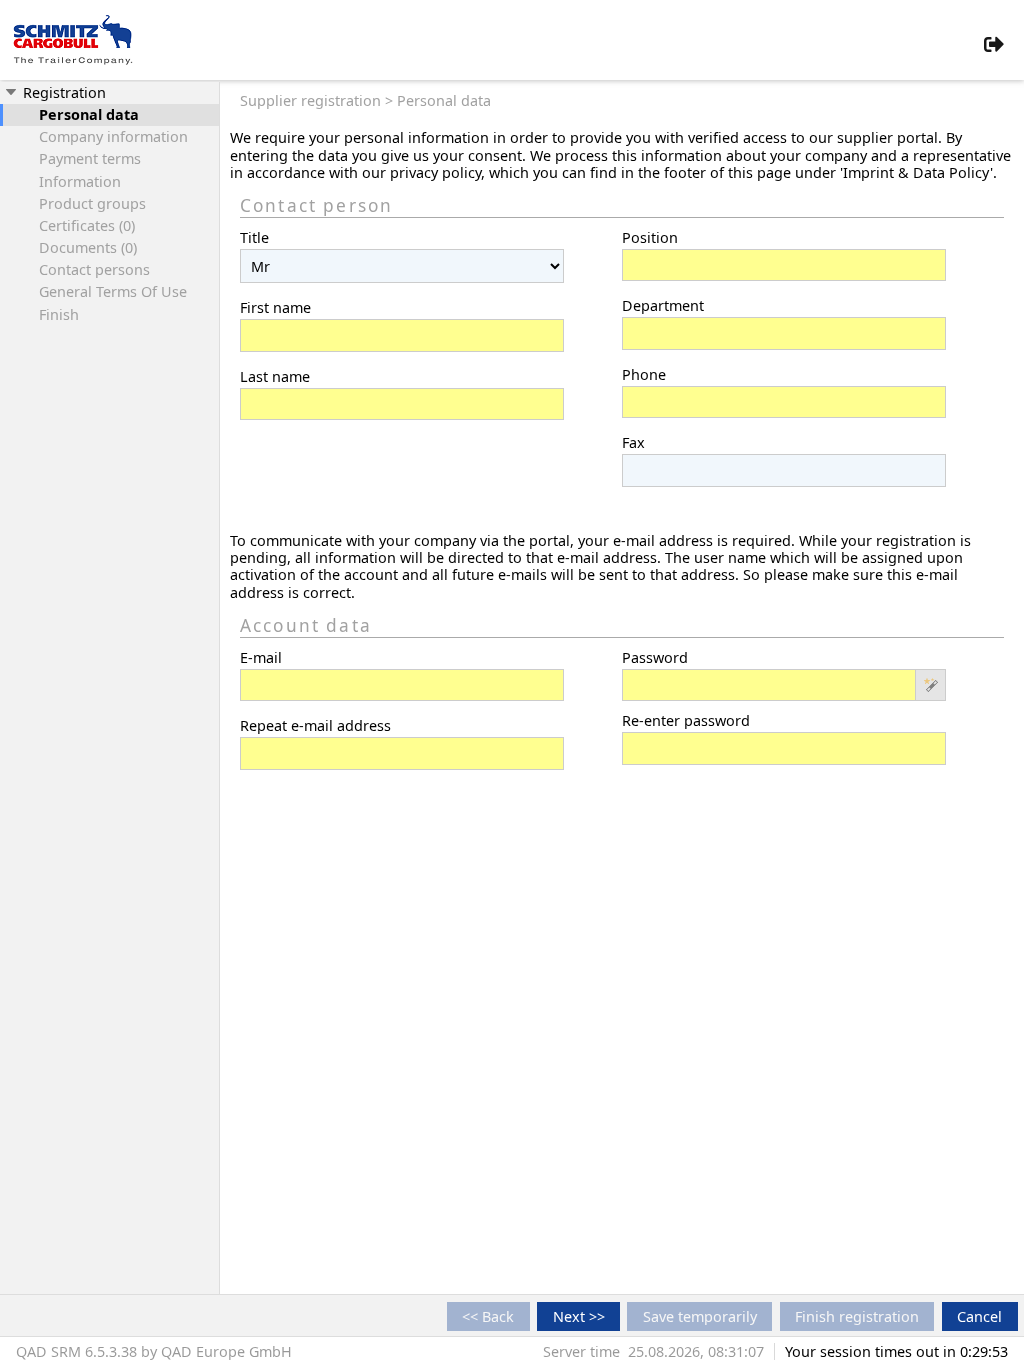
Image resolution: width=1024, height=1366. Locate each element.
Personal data (89, 114)
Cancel (979, 1316)
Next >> (579, 1316)
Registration (62, 92)
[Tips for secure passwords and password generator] (931, 687)
